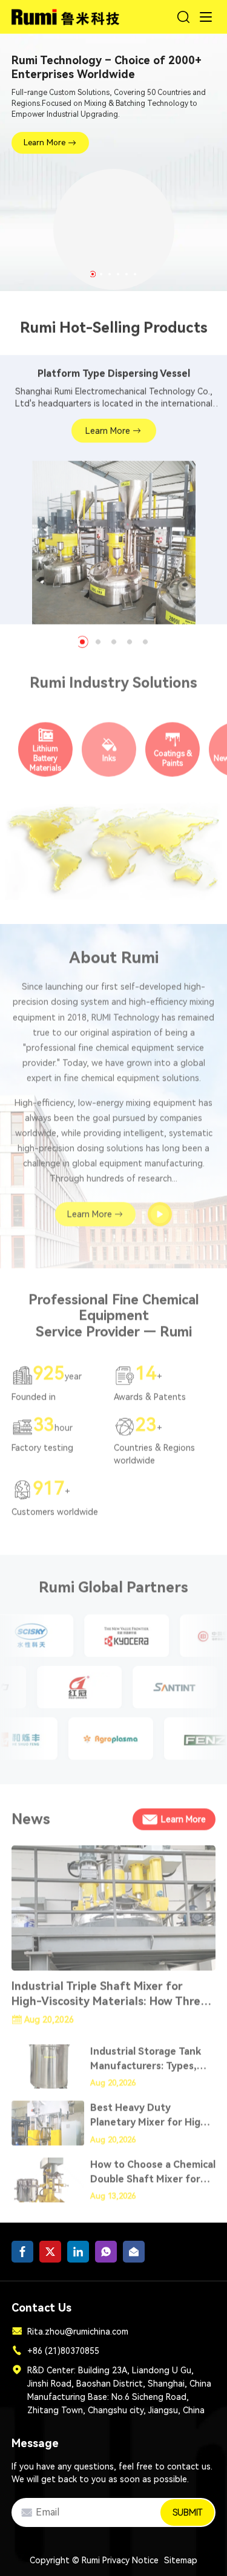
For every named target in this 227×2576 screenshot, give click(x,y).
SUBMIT (187, 2512)
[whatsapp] (106, 2252)
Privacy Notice (130, 2560)
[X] (50, 2252)
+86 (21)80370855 (63, 2351)
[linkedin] (78, 2252)
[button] (93, 274)
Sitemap (181, 2560)
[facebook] (22, 2252)
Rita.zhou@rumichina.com (78, 2332)
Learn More (44, 143)
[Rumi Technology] (67, 15)
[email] (134, 2252)
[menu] (206, 17)
